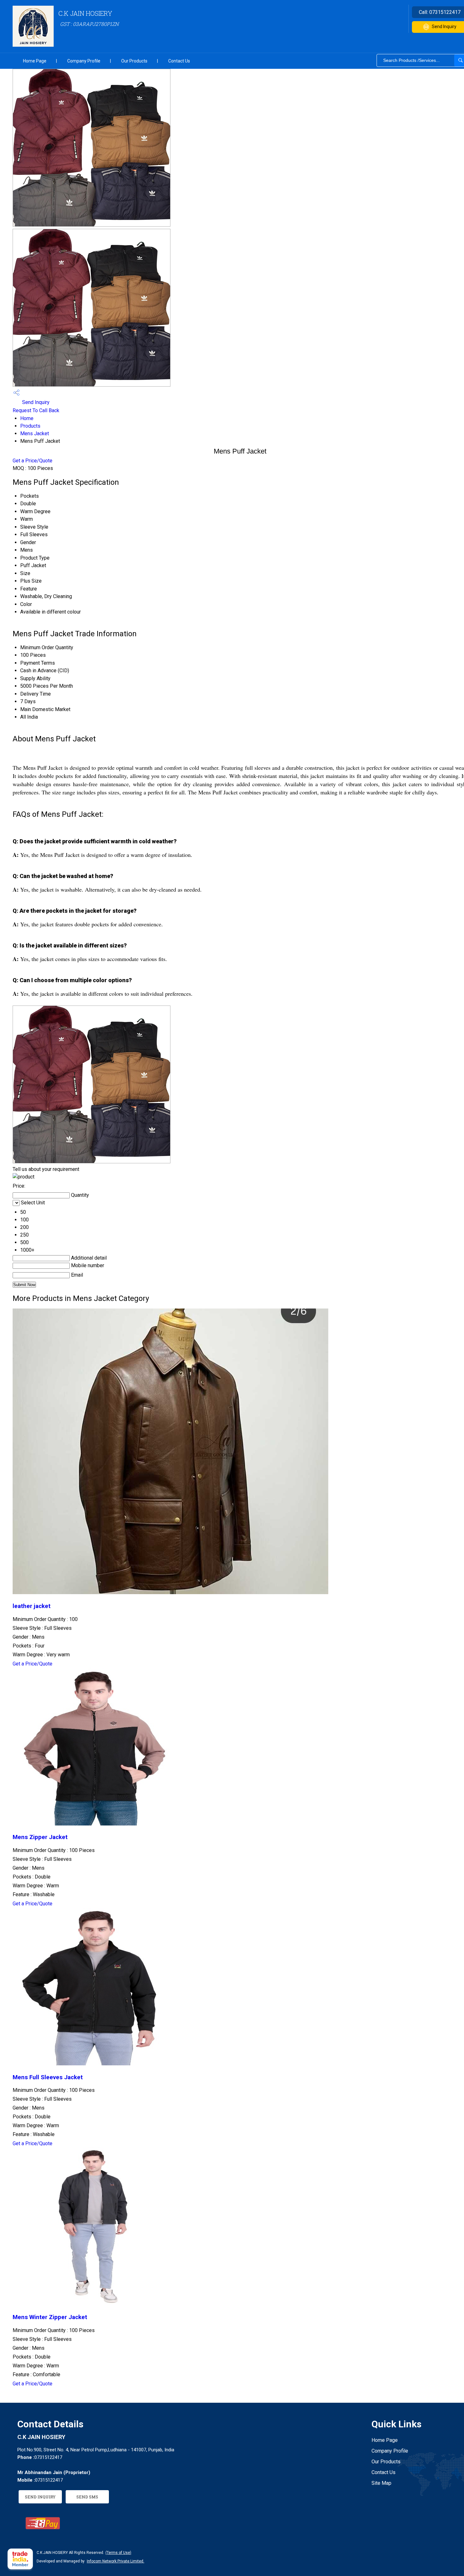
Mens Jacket (35, 433)
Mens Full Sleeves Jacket (48, 2077)
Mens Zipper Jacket (40, 1837)
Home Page (35, 61)
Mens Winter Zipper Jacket (50, 2317)
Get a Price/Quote (33, 461)
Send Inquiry (35, 402)
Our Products (134, 61)
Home (27, 418)
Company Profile (84, 61)
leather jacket (32, 1606)
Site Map (381, 2483)
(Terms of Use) (118, 2553)
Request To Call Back (36, 410)
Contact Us (179, 61)
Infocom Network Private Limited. (116, 2561)
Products (30, 426)
